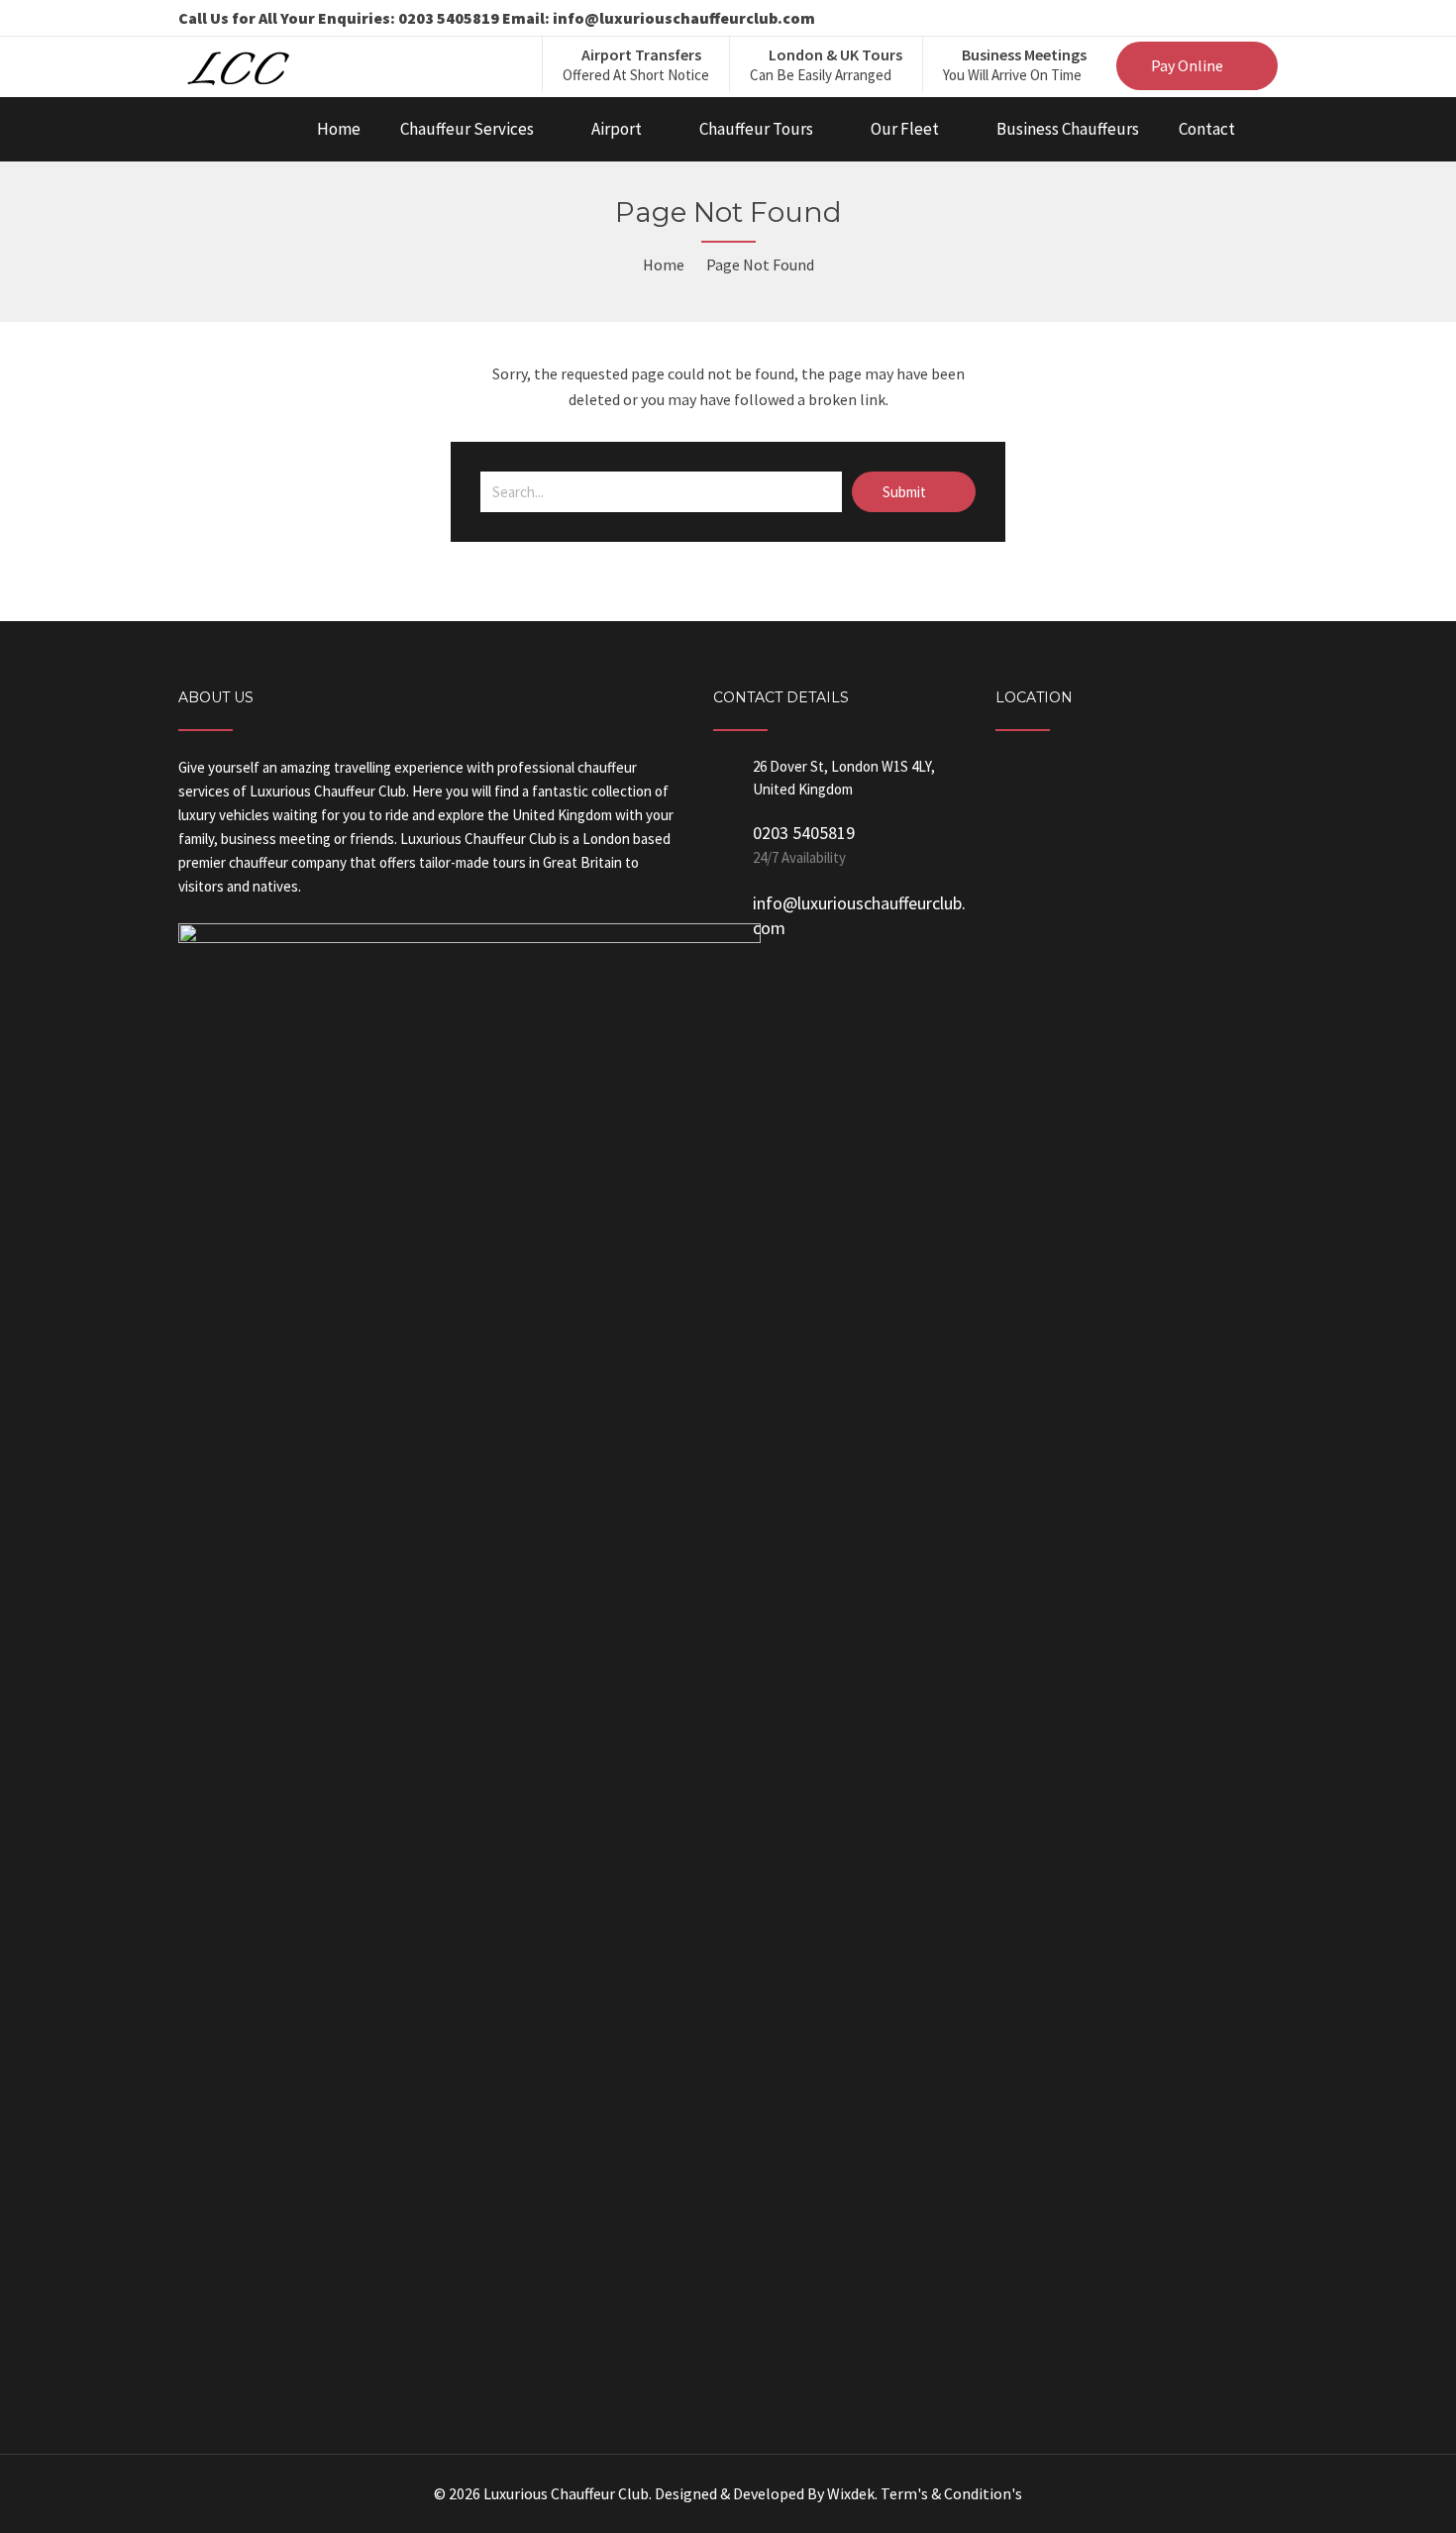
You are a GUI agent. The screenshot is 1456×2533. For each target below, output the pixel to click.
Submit (906, 492)
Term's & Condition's (951, 2493)
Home (339, 129)
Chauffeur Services (467, 129)
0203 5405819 (804, 833)
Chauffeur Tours (756, 129)
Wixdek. (852, 2493)
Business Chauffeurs (1068, 129)
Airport (617, 129)
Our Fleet (905, 129)
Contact (1207, 129)
